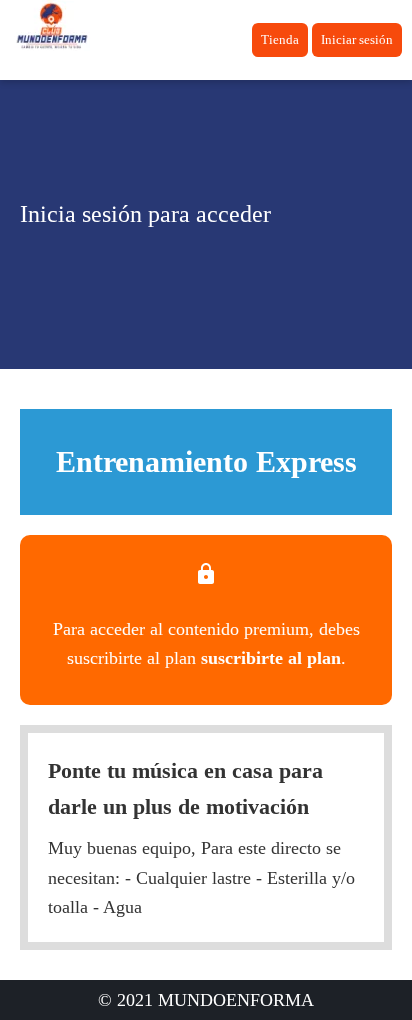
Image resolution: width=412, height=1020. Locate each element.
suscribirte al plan (271, 658)
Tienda (280, 39)
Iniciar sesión (357, 39)
